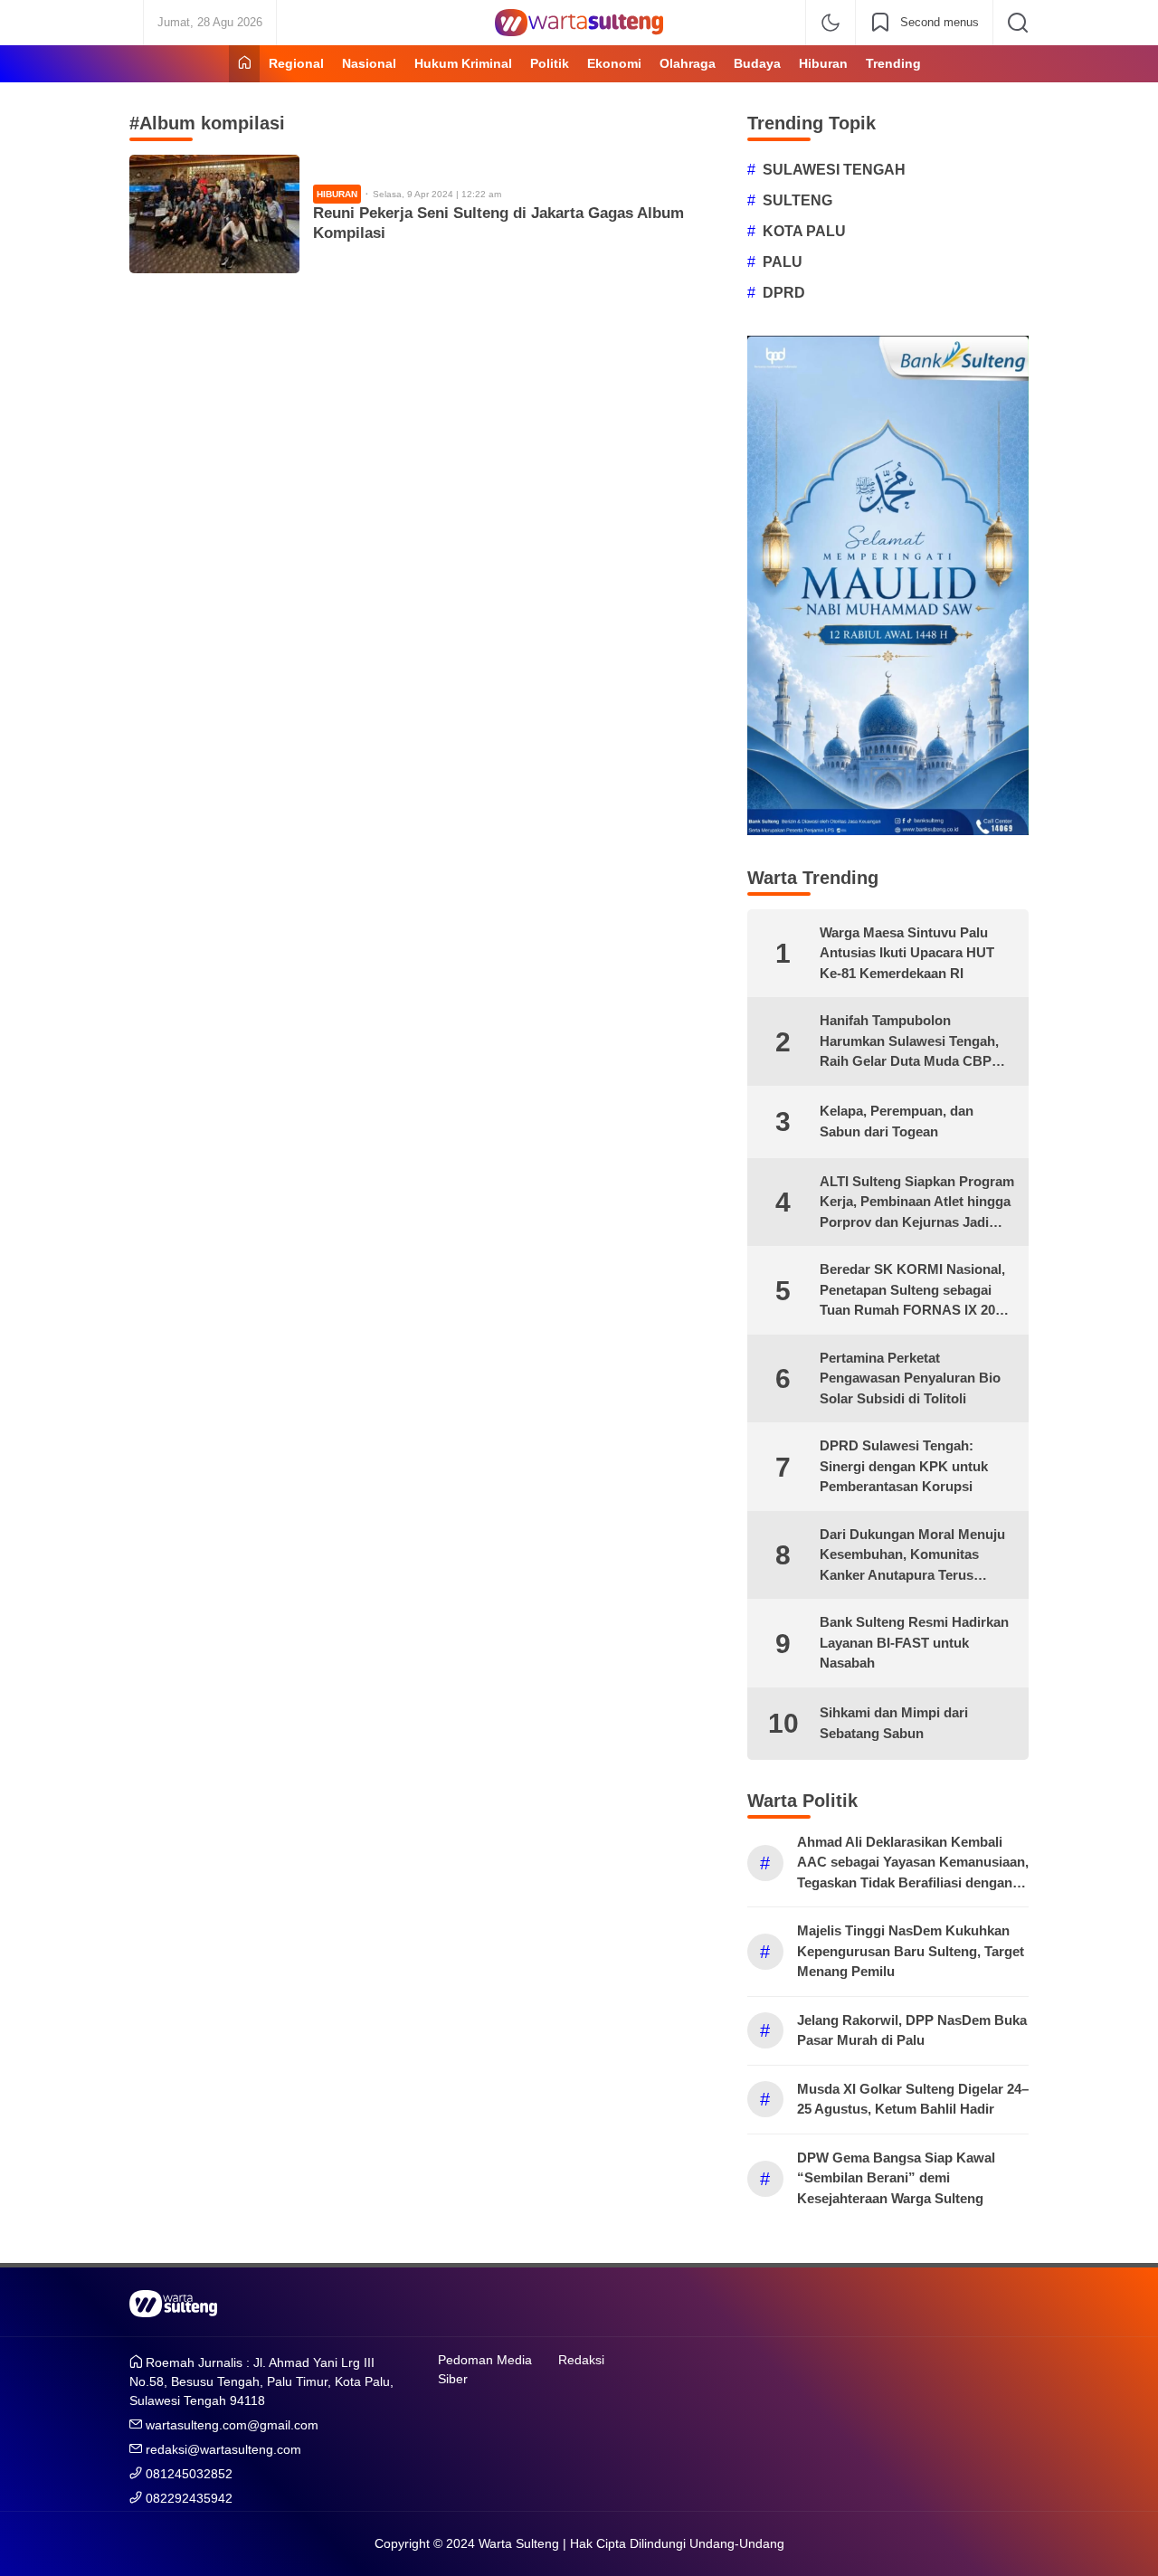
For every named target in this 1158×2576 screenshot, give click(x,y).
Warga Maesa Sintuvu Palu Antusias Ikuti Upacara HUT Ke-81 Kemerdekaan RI (907, 953)
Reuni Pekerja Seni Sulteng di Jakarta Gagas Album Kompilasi (498, 223)
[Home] (244, 64)
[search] (1018, 23)
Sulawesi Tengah (834, 170)
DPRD (784, 293)
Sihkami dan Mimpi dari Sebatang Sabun (894, 1723)
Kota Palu (804, 231)
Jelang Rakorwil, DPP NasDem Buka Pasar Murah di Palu (912, 2030)
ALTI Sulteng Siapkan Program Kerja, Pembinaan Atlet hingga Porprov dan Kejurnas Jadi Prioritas (917, 1203)
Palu (783, 262)
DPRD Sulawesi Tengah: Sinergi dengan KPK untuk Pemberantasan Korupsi (904, 1466)
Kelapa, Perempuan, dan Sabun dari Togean (897, 1121)
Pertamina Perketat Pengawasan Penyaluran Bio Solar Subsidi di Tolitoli (910, 1378)
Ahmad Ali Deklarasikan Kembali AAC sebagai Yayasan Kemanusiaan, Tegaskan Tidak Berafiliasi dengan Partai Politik (913, 1864)
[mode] (831, 23)
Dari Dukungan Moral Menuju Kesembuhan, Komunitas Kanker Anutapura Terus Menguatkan (912, 1556)
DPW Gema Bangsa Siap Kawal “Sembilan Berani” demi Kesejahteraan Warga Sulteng (896, 2178)
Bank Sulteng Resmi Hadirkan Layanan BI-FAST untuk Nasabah (914, 1642)
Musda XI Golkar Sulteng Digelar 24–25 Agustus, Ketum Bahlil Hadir (913, 2099)
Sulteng (797, 200)
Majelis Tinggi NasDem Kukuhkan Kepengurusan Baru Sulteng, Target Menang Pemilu (911, 1951)
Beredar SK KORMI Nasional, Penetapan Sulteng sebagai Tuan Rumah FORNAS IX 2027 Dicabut (915, 1291)
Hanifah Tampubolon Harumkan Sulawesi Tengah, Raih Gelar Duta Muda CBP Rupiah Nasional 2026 (909, 1042)
